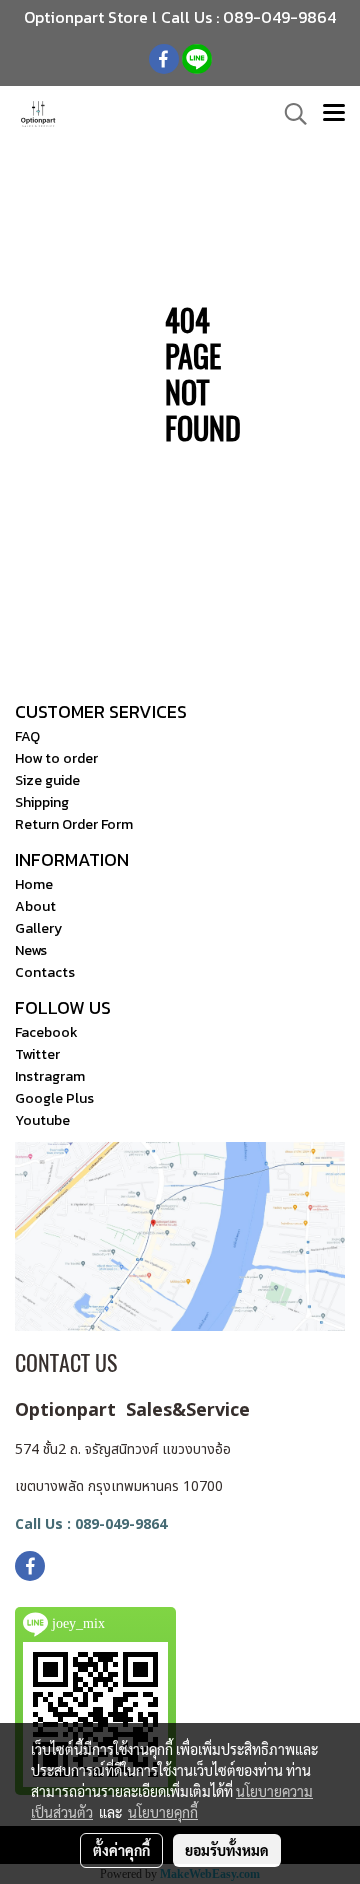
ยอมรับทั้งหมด (227, 1850)
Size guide (47, 780)
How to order (56, 758)
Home (34, 884)
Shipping (42, 802)
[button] (289, 114)
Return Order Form (74, 824)
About (35, 906)
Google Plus (54, 1098)
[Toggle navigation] (334, 114)
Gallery (38, 928)
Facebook (46, 1032)
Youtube (42, 1120)
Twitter (37, 1054)
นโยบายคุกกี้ (163, 1812)
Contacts (45, 972)
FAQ (27, 736)
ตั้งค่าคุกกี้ (121, 1850)
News (31, 950)
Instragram (50, 1076)
